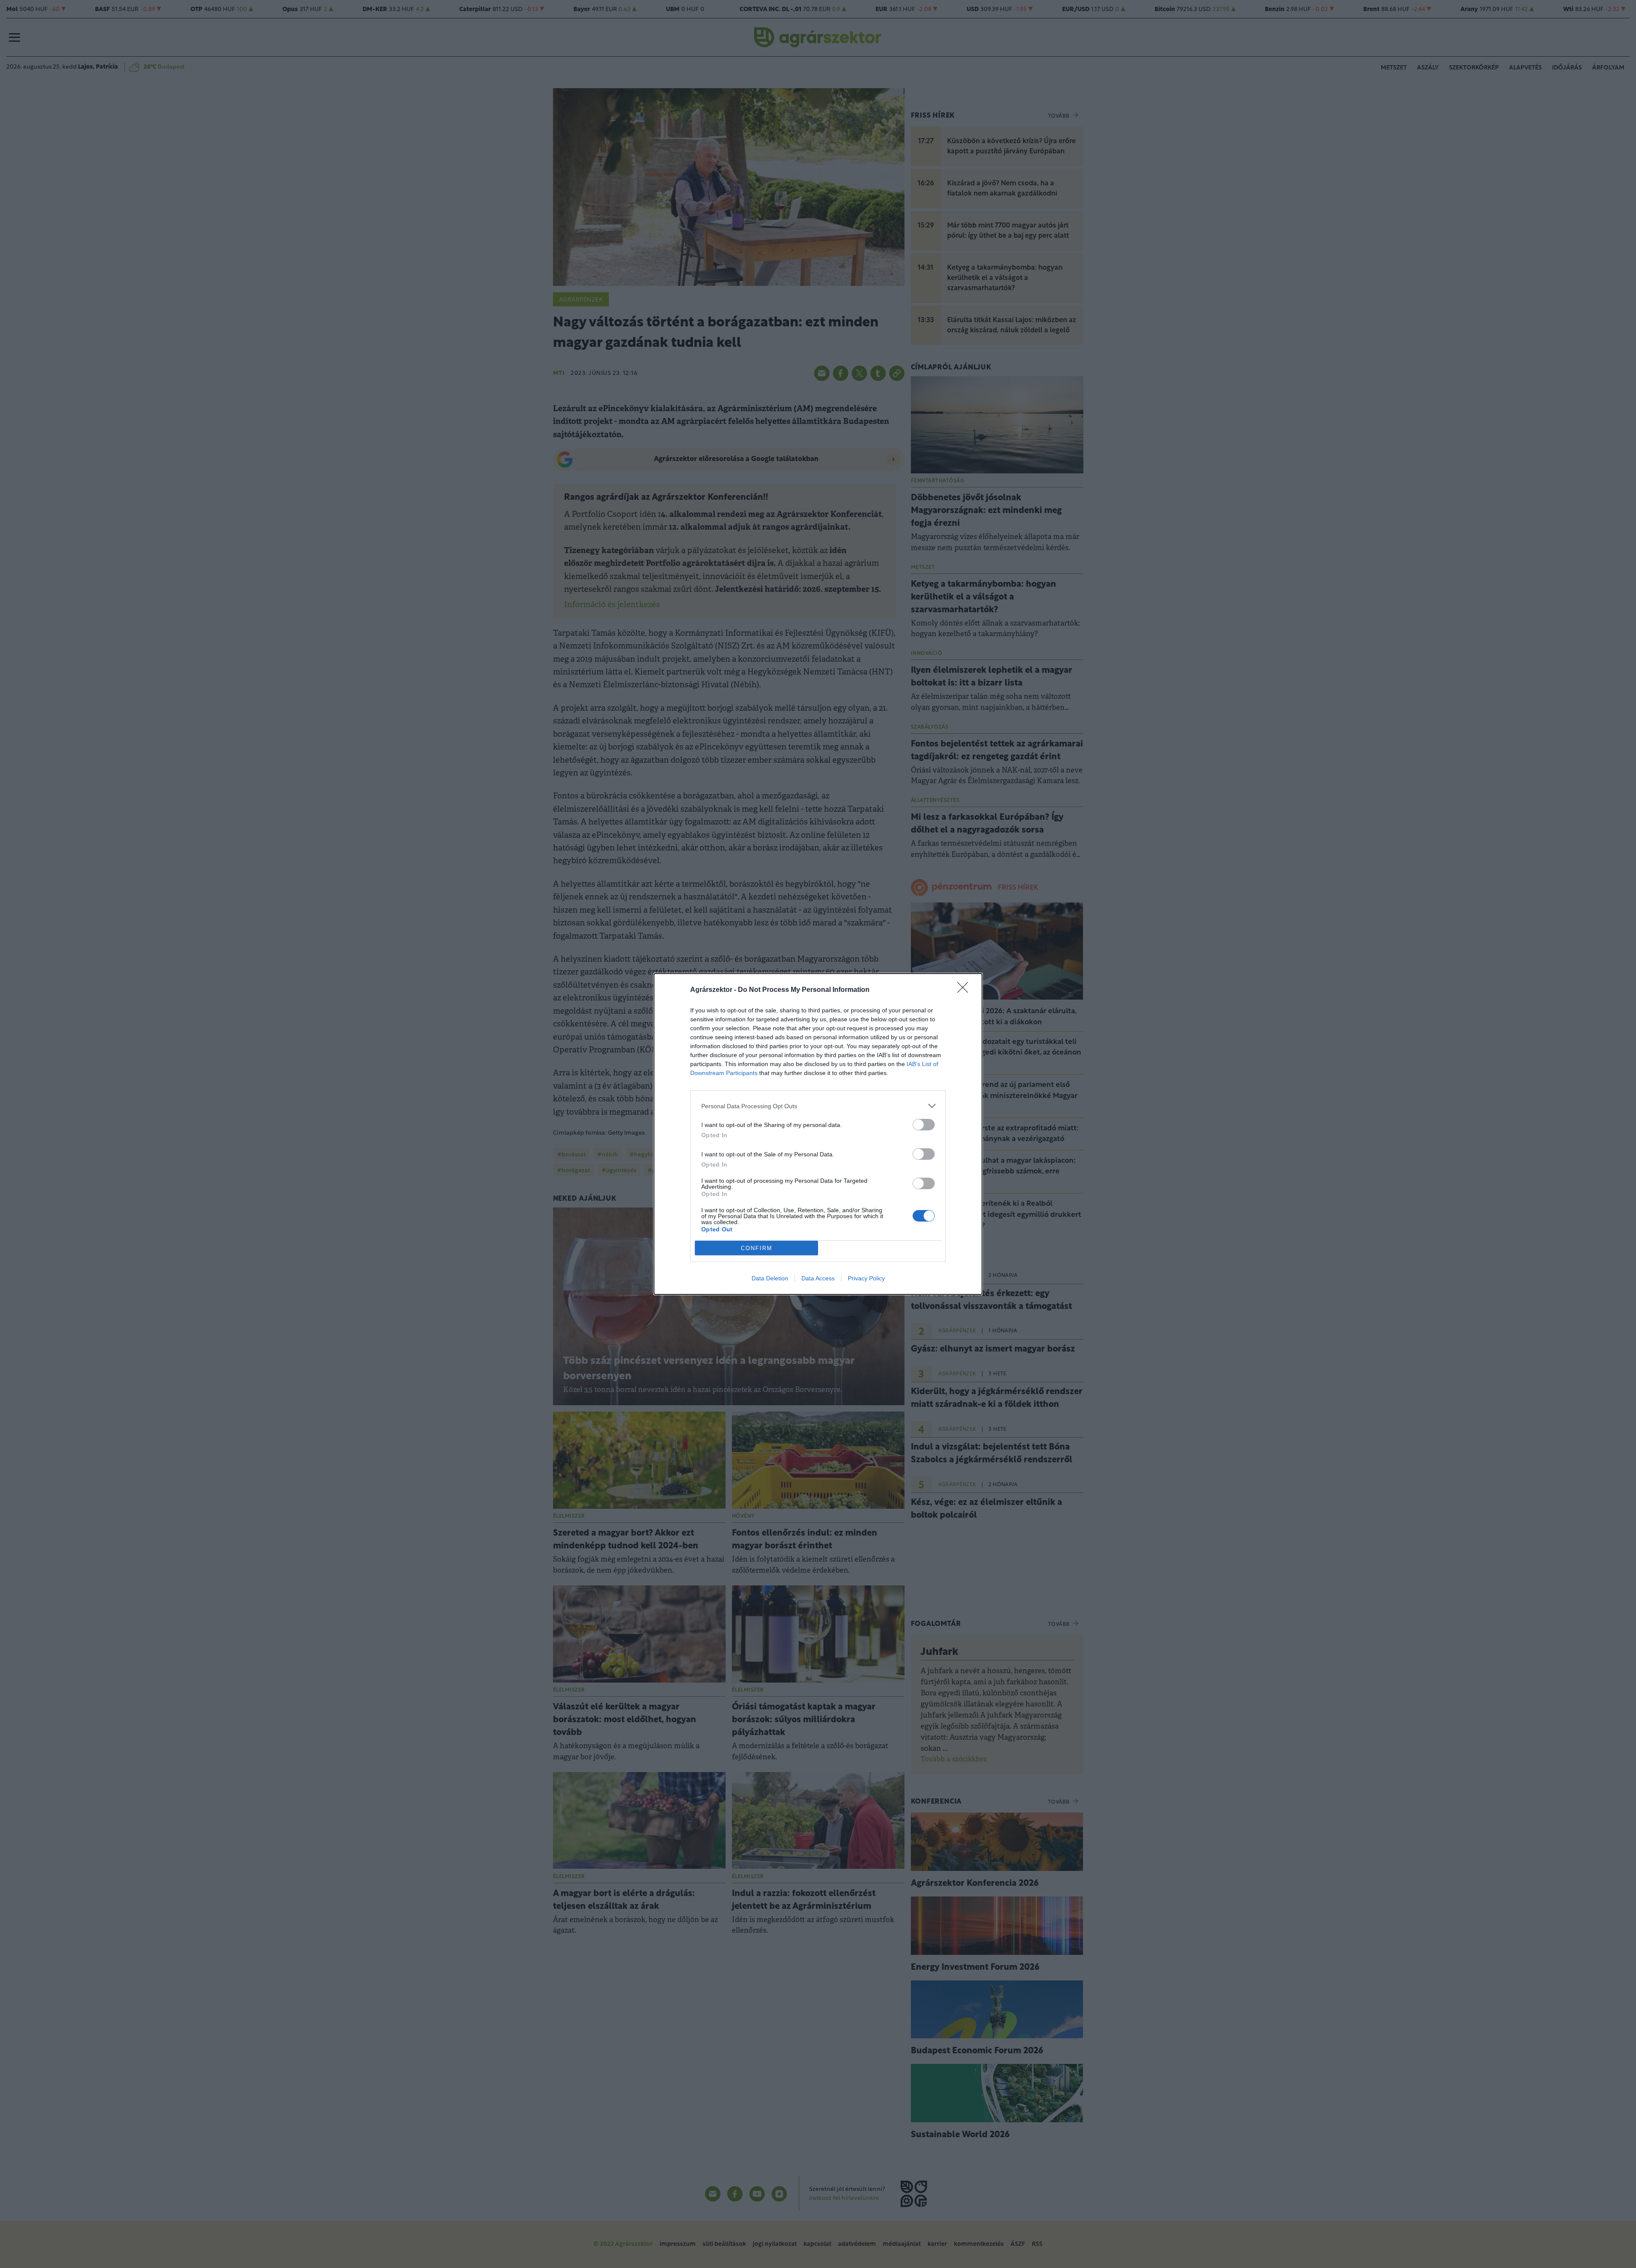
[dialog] (818, 1134)
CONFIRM (757, 1248)
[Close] (965, 990)
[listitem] (818, 1106)
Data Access (818, 1278)
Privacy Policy (866, 1278)
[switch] (924, 1125)
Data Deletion (770, 1278)
